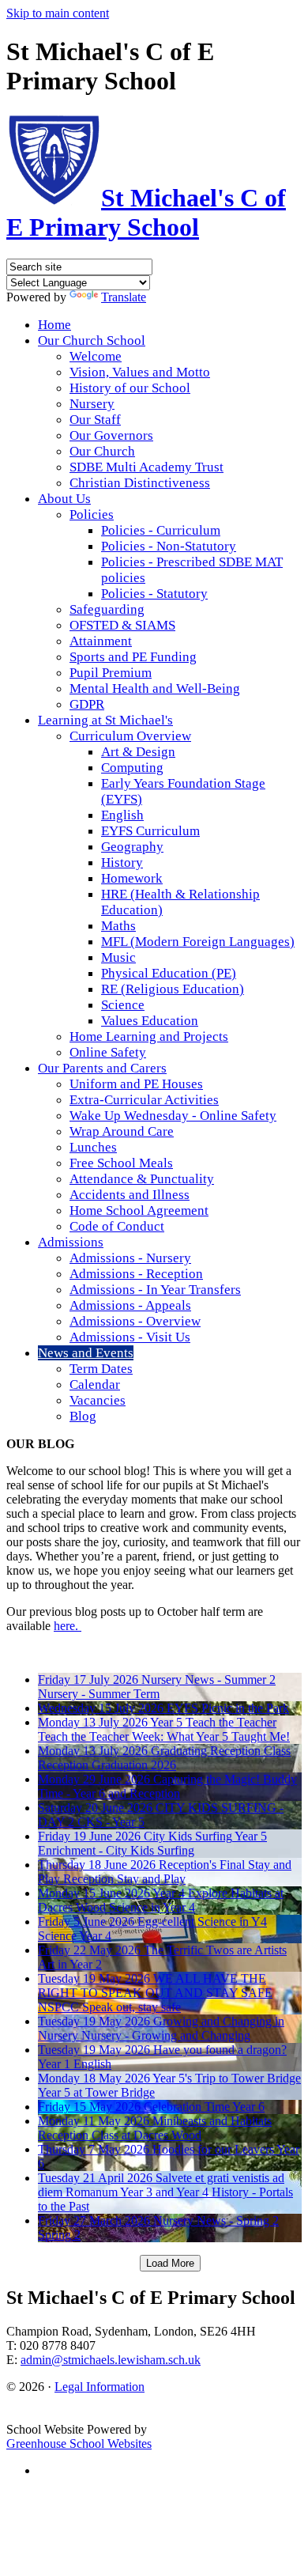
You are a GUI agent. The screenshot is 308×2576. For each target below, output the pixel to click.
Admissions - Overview (135, 1321)
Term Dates (101, 1369)
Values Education (150, 1021)
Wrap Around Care (122, 1131)
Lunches (93, 1147)
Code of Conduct (117, 1226)
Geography (132, 847)
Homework (132, 878)
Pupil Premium (111, 673)
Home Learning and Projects (149, 1036)
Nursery (92, 404)
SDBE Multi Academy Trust (146, 467)
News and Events (86, 1353)
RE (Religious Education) (173, 989)
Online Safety (108, 1052)
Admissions (71, 1242)
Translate (124, 297)
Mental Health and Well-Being (155, 688)
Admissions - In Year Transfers (155, 1290)
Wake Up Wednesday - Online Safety (173, 1116)
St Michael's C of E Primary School (146, 212)
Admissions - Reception (136, 1274)
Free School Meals (121, 1163)
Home (54, 325)
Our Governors (111, 435)
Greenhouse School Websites (79, 2444)
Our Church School (92, 340)
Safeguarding (107, 609)
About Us (64, 499)
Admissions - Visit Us (130, 1337)
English (122, 815)
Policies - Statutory (154, 594)
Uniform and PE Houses (136, 1084)
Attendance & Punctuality (142, 1179)
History (122, 862)
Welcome (96, 356)
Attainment (101, 641)
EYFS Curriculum (150, 831)
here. (68, 1626)
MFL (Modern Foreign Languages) (198, 942)
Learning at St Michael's (105, 720)
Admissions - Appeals (130, 1305)
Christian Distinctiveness (140, 483)
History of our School (130, 388)
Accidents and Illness (130, 1195)
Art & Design (138, 752)
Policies (92, 514)
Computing (132, 768)
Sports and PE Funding (133, 657)
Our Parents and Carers (102, 1068)
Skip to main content (58, 13)
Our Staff (95, 420)
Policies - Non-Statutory (169, 546)
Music (118, 957)
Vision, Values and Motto (140, 372)
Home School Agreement (139, 1210)
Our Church (102, 451)
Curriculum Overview (130, 736)
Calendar (95, 1384)
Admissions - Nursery (130, 1258)
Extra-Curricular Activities (144, 1100)
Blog (83, 1416)
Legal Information (100, 2387)
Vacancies (98, 1400)
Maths (118, 926)
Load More (170, 2263)
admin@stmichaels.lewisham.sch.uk (111, 2360)
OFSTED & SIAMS (122, 625)
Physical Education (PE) (169, 973)
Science (123, 1005)
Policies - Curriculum (161, 530)
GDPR (87, 704)
